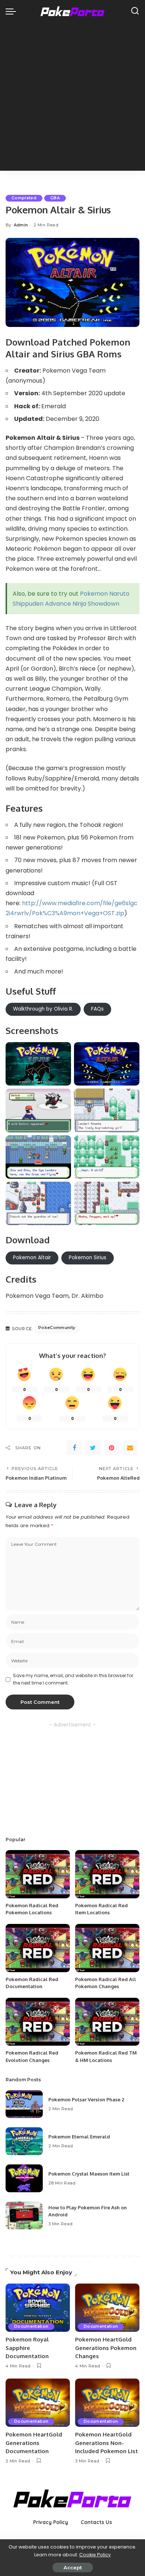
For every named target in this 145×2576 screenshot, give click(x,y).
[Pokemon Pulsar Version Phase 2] (24, 2104)
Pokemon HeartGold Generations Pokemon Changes (106, 2348)
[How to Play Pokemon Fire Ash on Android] (24, 2215)
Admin (21, 225)
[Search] (135, 11)
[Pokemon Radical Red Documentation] (38, 1948)
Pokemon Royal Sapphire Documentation (27, 2348)
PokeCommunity (57, 1328)
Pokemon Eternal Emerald (79, 2137)
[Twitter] (93, 1448)
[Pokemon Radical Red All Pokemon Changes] (107, 1948)
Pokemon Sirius (88, 1258)
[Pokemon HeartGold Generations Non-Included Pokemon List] (107, 2403)
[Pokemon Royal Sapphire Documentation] (38, 2308)
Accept (73, 2567)
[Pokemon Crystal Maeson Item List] (24, 2178)
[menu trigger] (13, 11)
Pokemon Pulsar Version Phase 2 (86, 2099)
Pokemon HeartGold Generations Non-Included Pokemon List (107, 2443)
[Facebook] (74, 1448)
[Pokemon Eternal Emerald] (24, 2141)
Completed (24, 198)
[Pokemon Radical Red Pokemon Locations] (38, 1874)
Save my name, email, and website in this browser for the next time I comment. (73, 1679)
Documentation (31, 2326)
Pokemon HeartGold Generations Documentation (34, 2443)
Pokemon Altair (32, 1258)
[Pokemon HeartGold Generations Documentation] (38, 2403)
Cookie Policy (95, 2555)
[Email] (130, 1448)
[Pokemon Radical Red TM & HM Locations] (107, 2022)
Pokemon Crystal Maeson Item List (89, 2174)
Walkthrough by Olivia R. (43, 1009)
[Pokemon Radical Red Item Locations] (107, 1874)
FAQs (97, 1009)
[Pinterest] (112, 1448)
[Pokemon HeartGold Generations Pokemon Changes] (107, 2308)
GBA (55, 198)
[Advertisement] (72, 98)
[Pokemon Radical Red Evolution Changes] (38, 2022)
